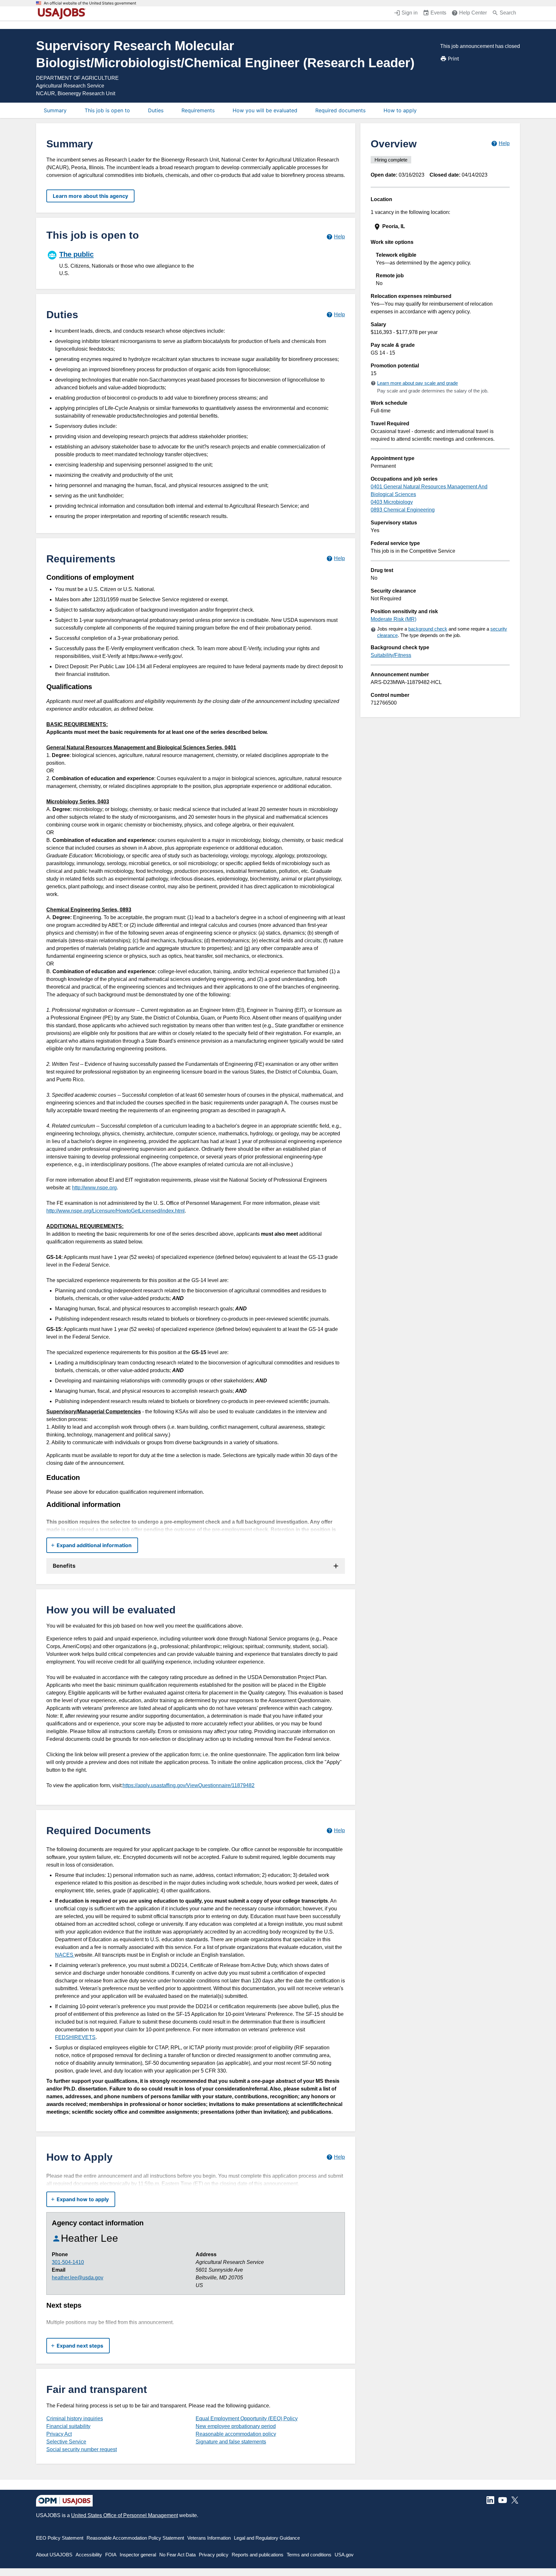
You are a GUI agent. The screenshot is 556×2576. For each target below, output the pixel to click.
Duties (156, 110)
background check (428, 629)
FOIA (111, 2555)
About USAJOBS (54, 2555)
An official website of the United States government (90, 3)
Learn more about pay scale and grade (417, 383)
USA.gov (344, 2555)
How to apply (400, 110)
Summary (55, 110)
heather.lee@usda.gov (78, 2278)
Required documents (340, 110)
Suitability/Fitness (391, 655)
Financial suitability (68, 2426)
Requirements (198, 110)
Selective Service (66, 2442)
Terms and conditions (309, 2555)
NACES (65, 1955)
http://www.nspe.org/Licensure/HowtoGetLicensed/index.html (116, 1211)
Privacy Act (59, 2434)
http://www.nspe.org (94, 1188)
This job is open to (107, 110)
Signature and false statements (231, 2442)
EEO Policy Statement (60, 2538)
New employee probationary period (236, 2426)
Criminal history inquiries (75, 2419)
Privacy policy (214, 2555)
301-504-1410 (68, 2262)
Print (454, 59)
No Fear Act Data (177, 2555)
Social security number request (82, 2449)
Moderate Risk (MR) (394, 619)
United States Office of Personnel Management (125, 2515)
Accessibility (89, 2555)
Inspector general (138, 2555)
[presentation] (441, 227)
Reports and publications (258, 2555)
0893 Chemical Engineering (403, 510)
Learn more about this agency (90, 196)
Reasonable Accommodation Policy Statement (135, 2538)
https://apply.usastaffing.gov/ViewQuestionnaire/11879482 (189, 1785)
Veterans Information (209, 2538)
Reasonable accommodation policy (236, 2434)
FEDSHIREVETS (75, 2037)
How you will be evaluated (265, 110)
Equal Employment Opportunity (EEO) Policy (247, 2419)
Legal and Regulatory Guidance (267, 2538)
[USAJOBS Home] (63, 14)
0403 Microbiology (392, 502)
